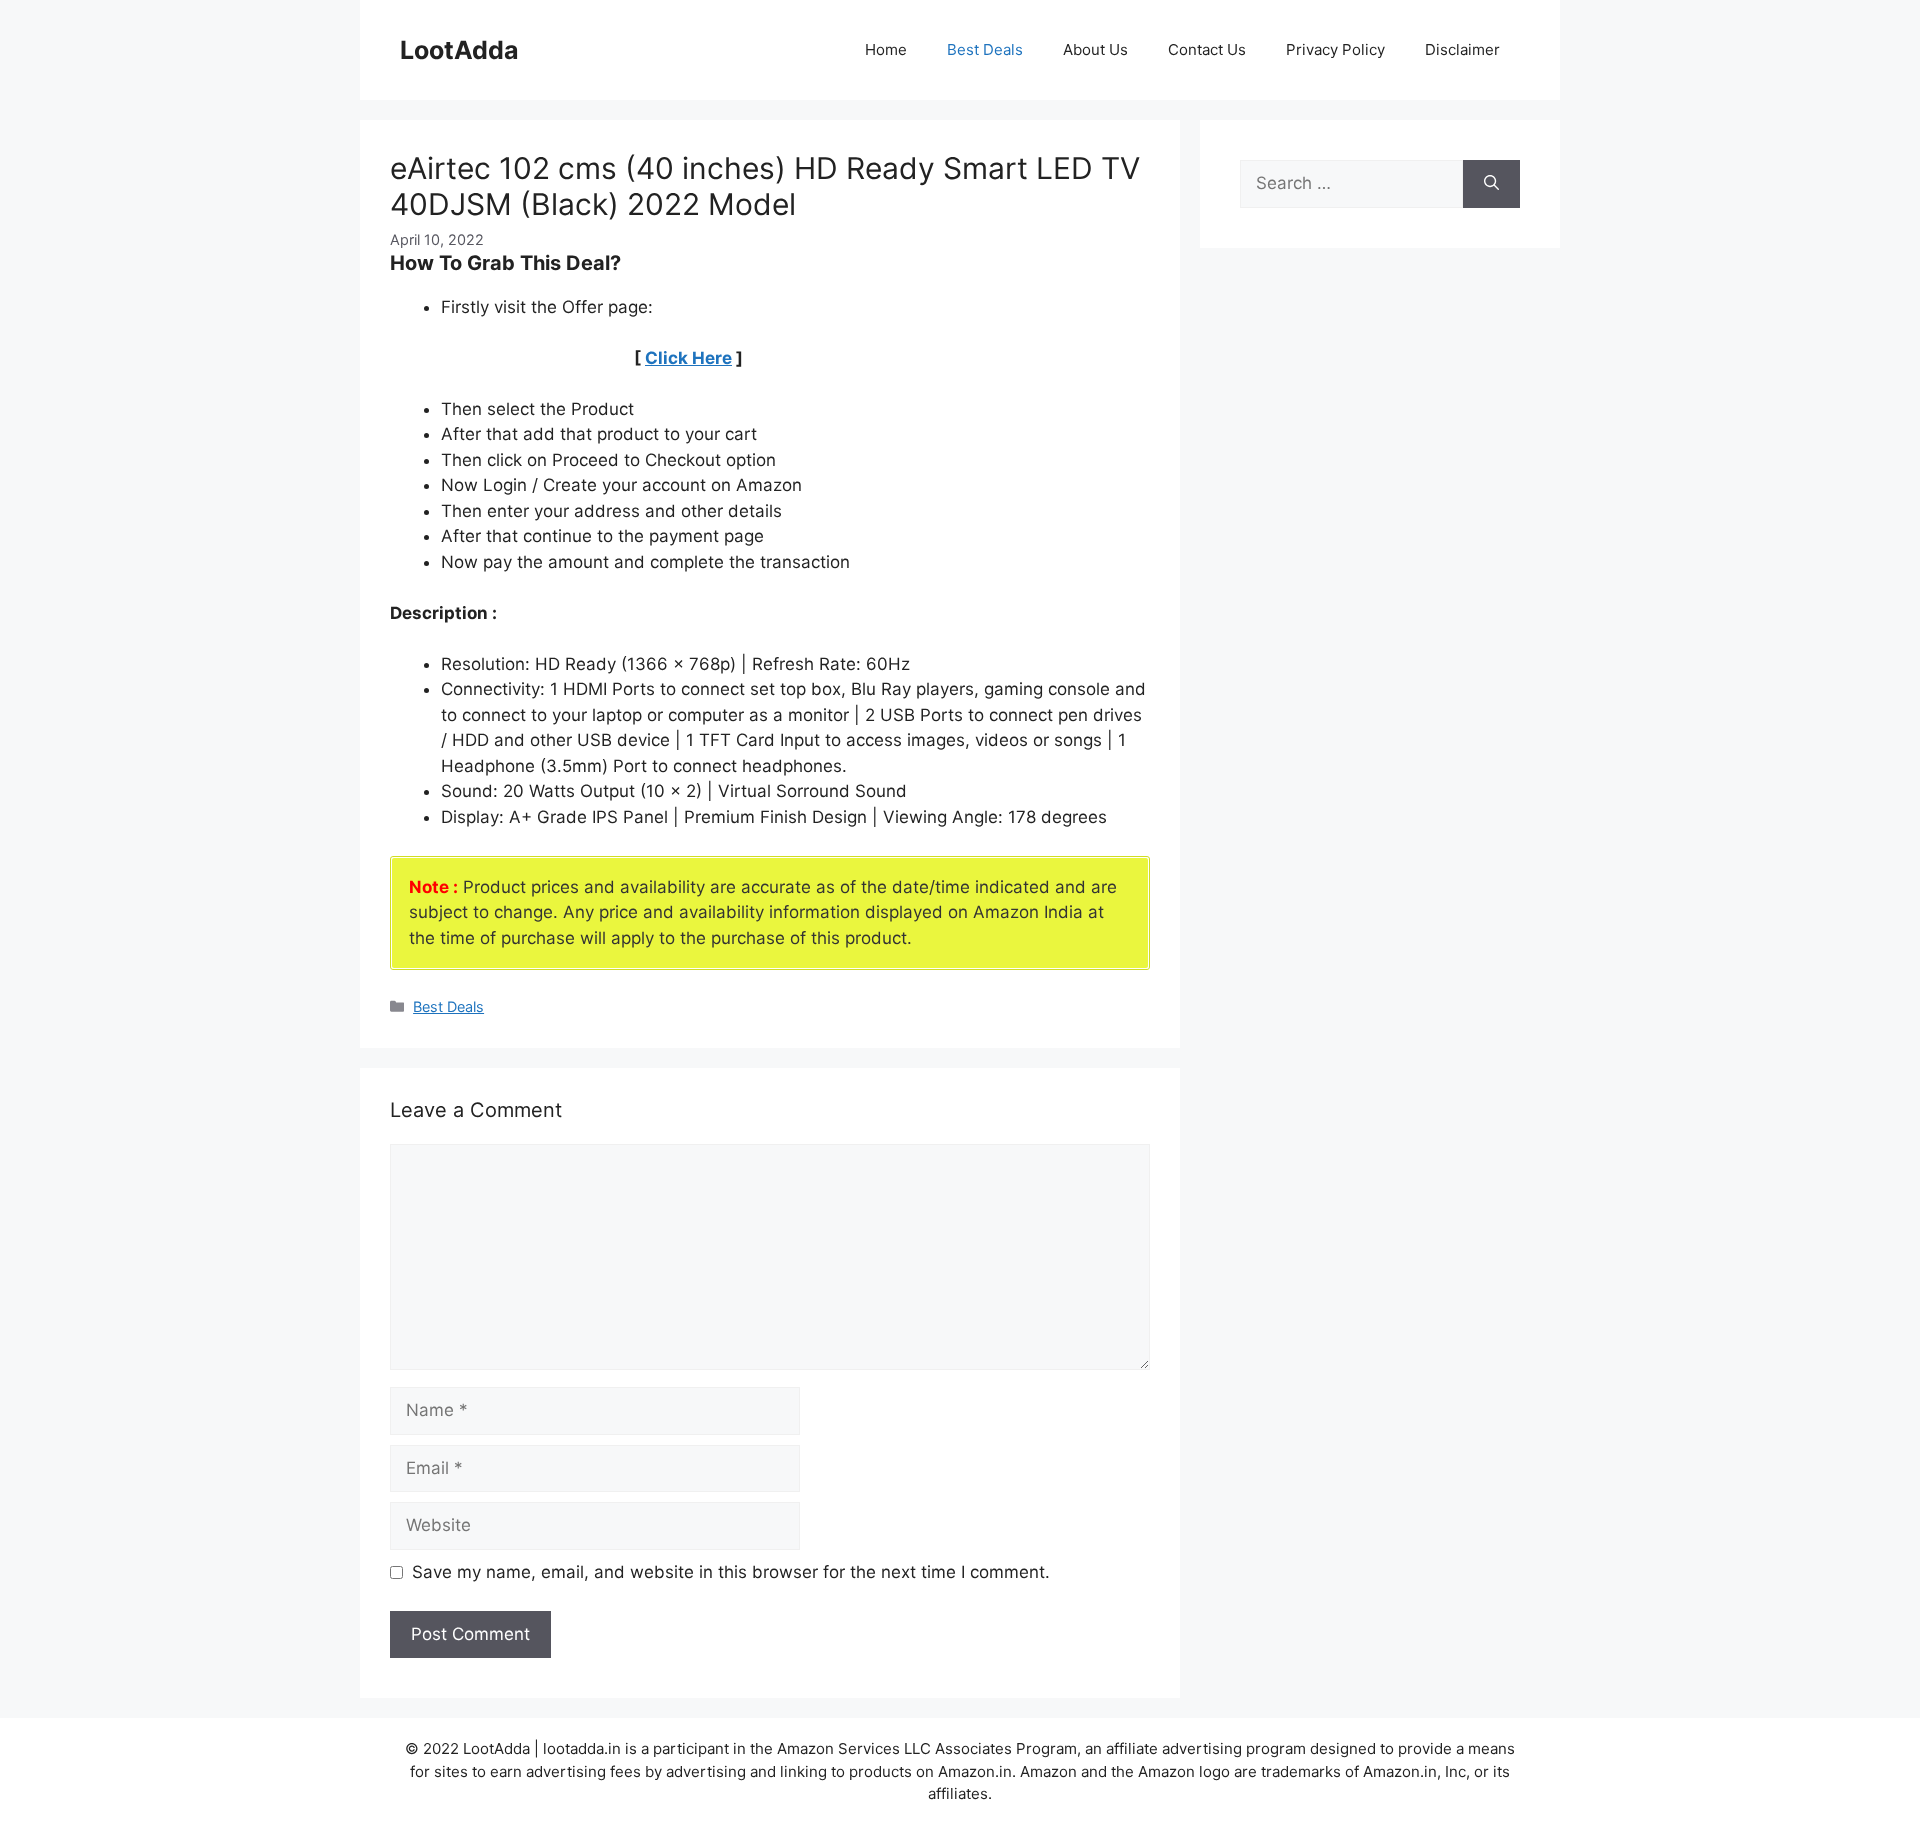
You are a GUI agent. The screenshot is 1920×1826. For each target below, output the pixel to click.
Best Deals (985, 49)
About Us (1095, 49)
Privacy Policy (1335, 49)
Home (886, 49)
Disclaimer (1462, 49)
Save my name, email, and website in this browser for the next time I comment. (731, 1572)
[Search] (1491, 184)
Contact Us (1207, 49)
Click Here (688, 358)
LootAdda (459, 50)
